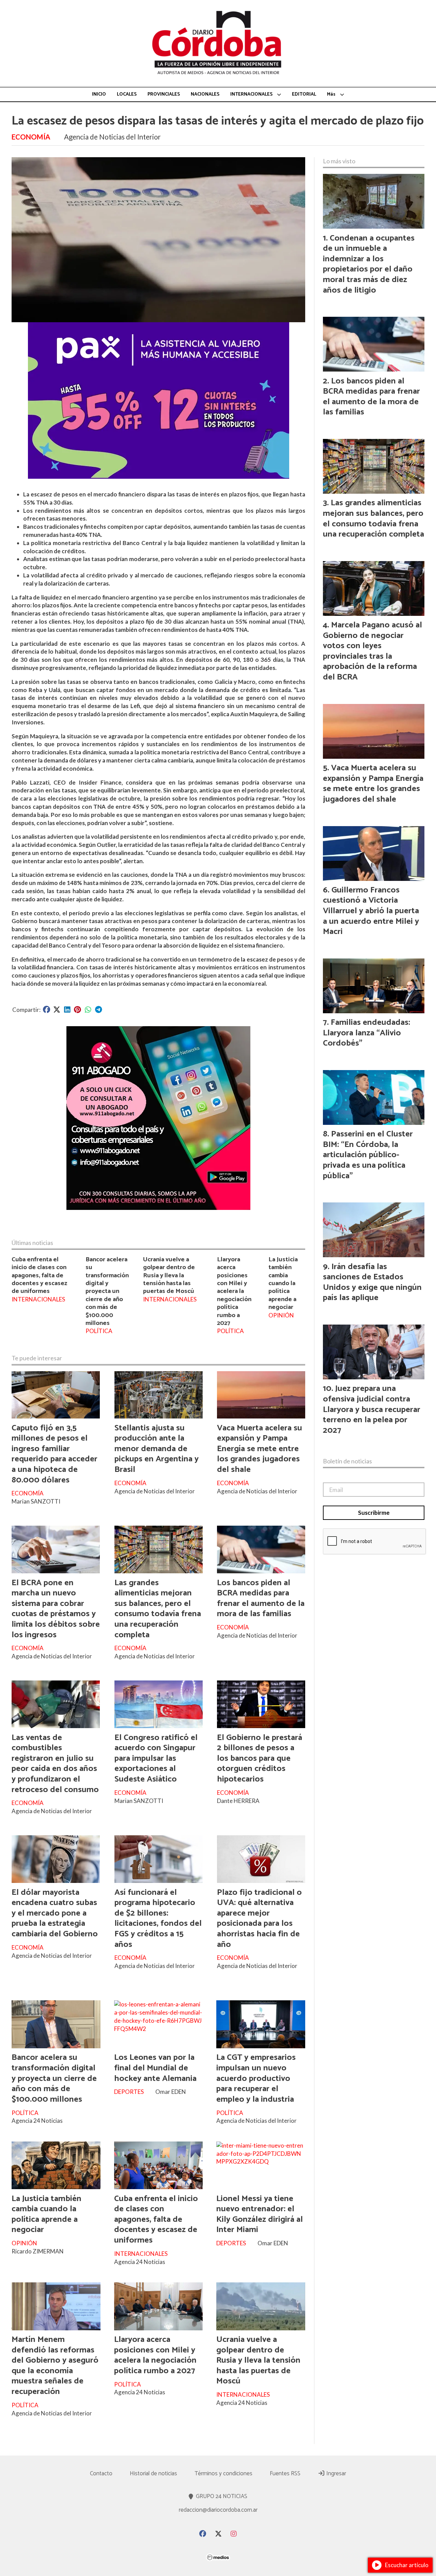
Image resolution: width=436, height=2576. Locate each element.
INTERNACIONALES (251, 94)
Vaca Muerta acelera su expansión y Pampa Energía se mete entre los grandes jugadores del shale (260, 1449)
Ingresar (336, 2474)
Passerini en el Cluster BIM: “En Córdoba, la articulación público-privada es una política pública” (368, 1155)
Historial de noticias (153, 2474)
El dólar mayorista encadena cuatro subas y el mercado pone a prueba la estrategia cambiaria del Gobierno (55, 1913)
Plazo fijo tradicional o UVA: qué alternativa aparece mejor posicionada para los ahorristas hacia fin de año (259, 1918)
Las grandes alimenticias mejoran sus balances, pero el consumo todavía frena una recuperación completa (158, 1609)
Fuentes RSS (285, 2474)
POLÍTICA (99, 1331)
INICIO (99, 94)
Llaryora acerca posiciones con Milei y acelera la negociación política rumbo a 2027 (234, 1291)
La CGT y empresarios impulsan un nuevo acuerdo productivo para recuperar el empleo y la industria (256, 2078)
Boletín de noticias (347, 1461)
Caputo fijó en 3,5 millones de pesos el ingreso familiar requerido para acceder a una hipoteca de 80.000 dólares (54, 1454)
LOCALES (127, 94)
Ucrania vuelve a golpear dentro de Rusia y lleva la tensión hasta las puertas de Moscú (169, 1275)
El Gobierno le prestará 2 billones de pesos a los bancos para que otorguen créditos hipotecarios (260, 1758)
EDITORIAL (304, 94)
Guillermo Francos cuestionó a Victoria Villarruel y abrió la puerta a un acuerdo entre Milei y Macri (371, 911)
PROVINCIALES (164, 94)
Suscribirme (374, 1513)
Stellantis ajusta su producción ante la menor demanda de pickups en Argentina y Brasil (157, 1449)
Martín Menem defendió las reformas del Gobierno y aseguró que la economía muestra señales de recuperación (55, 2366)
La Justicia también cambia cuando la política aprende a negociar (283, 1283)
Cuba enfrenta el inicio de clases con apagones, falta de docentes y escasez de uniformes (39, 1275)
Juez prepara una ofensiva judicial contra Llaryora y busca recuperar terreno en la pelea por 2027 (372, 1409)
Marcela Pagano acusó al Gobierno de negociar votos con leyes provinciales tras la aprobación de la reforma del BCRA (372, 651)
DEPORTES (129, 2092)
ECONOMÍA (31, 137)
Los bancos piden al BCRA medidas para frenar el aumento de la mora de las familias (261, 1598)
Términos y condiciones (223, 2474)
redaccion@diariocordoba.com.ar (218, 2510)
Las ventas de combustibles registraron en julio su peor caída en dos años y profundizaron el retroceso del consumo (55, 1764)
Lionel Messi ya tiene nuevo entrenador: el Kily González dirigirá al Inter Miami (260, 2214)
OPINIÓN (281, 1315)
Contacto (101, 2474)
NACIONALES (205, 94)
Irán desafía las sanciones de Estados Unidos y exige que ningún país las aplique (372, 1282)
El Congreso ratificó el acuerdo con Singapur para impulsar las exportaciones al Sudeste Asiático (156, 1758)
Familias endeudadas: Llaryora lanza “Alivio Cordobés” (367, 1033)
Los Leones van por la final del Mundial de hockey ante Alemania (155, 2068)
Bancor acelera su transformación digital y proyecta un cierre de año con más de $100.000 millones (107, 1291)
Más (331, 94)
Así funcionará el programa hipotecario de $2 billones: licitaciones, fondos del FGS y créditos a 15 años (158, 1918)
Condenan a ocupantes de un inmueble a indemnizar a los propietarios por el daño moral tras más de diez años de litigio (369, 264)
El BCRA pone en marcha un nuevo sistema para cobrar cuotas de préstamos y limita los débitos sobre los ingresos (56, 1609)
